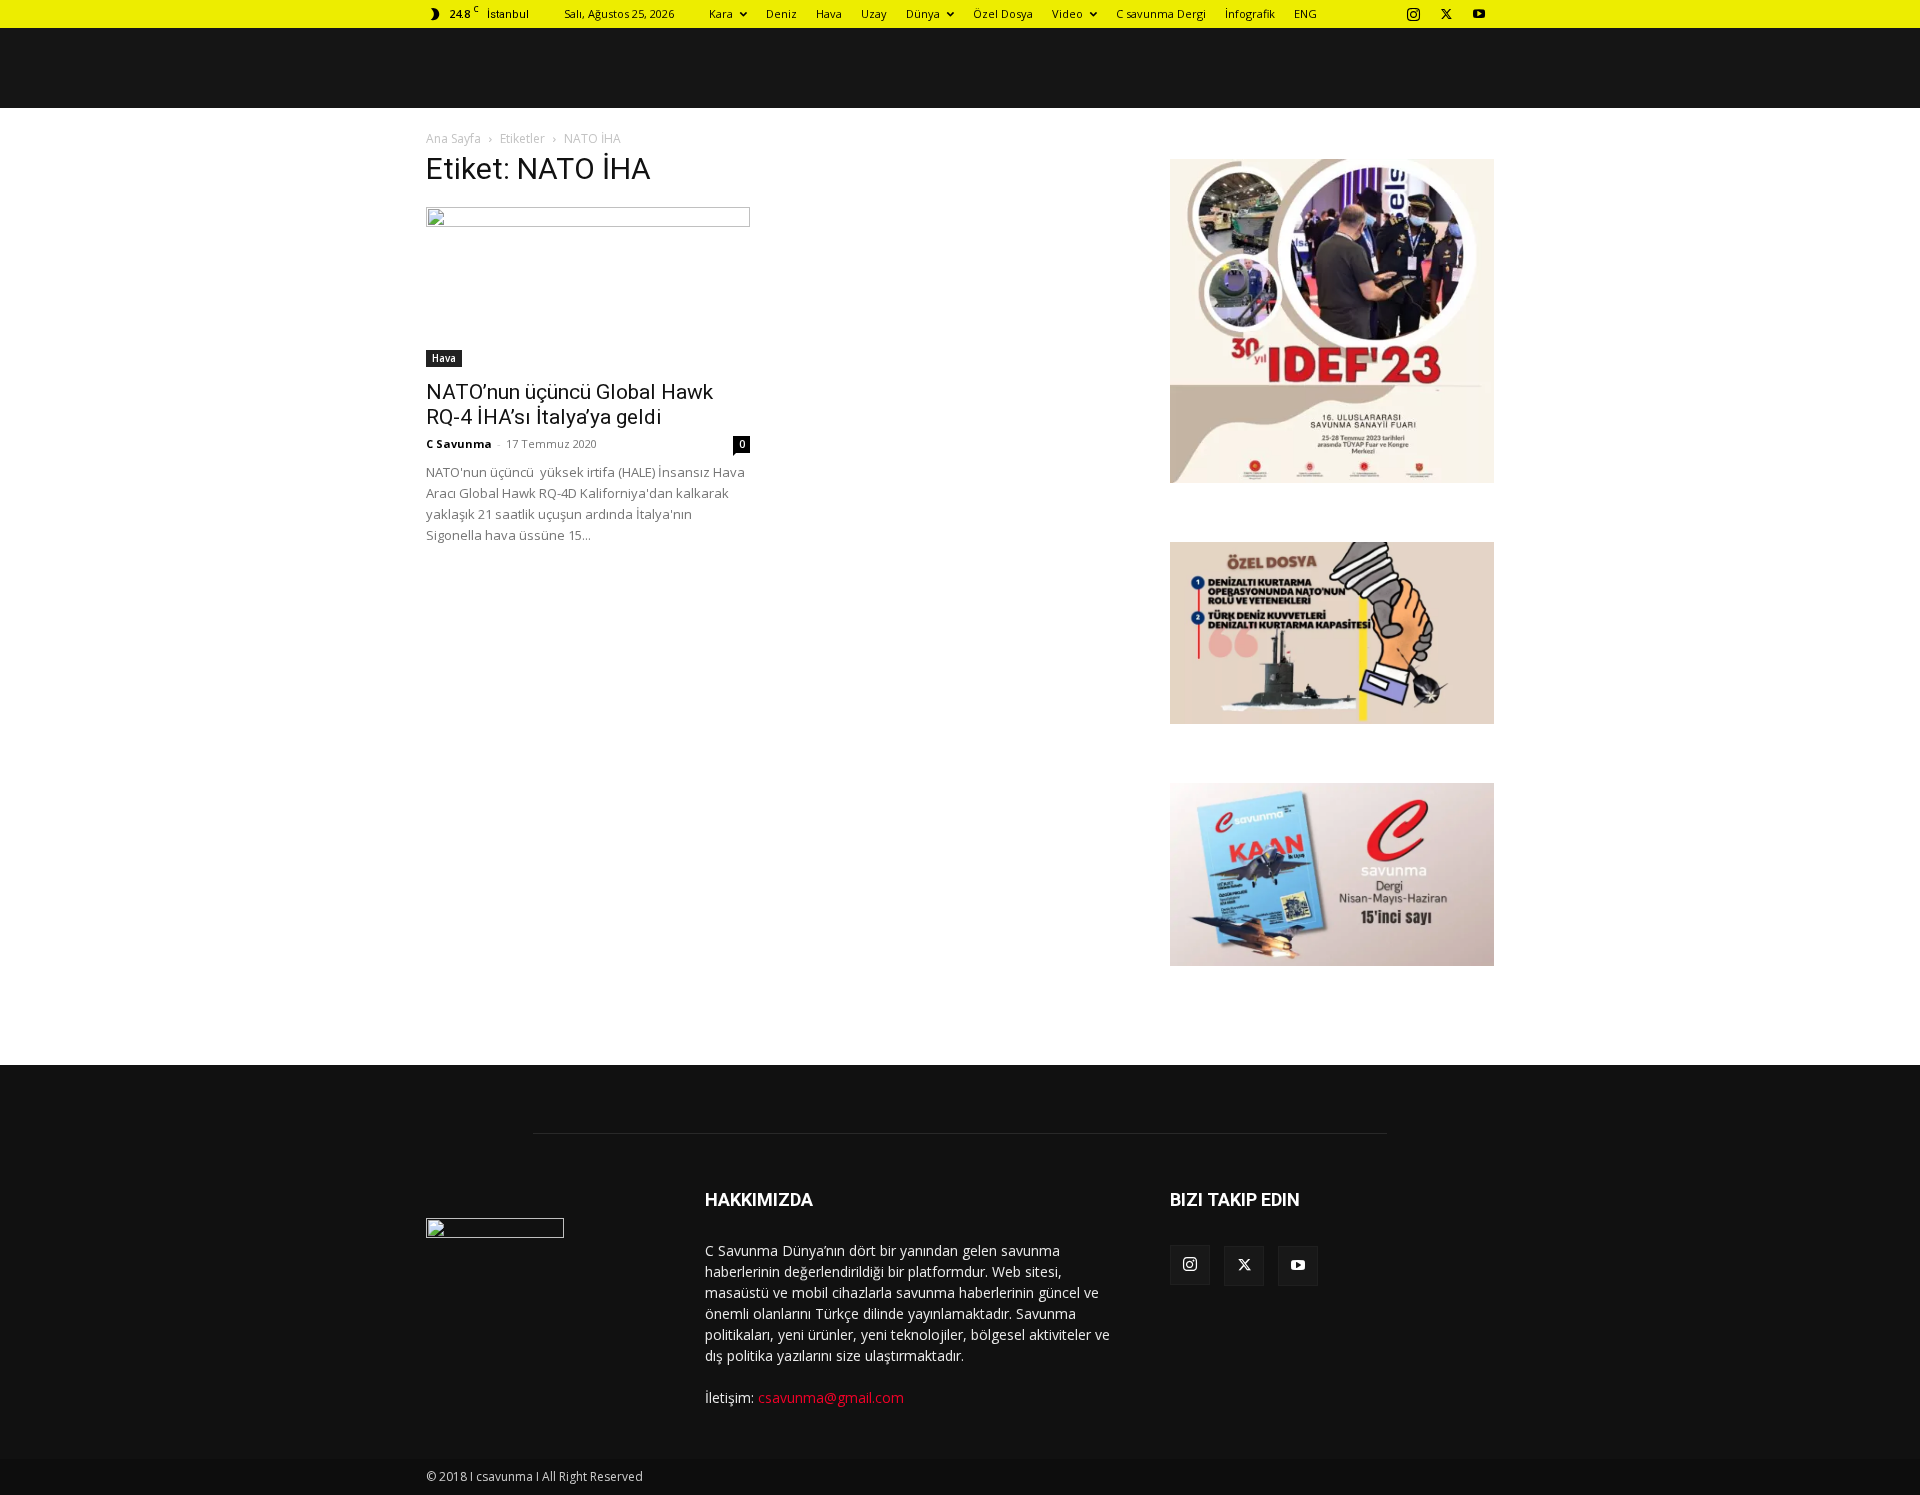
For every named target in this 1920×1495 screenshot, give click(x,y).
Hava (829, 13)
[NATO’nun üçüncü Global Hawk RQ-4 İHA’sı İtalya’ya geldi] (588, 287)
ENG (1305, 13)
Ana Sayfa (453, 138)
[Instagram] (1413, 14)
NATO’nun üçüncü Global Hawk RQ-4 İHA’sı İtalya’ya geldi (569, 404)
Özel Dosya (1003, 13)
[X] (1446, 14)
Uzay (874, 13)
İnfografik (1250, 13)
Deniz (781, 13)
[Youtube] (1479, 14)
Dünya (923, 13)
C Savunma (459, 443)
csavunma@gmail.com (831, 1397)
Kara (721, 13)
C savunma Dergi (1161, 13)
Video (1067, 13)
